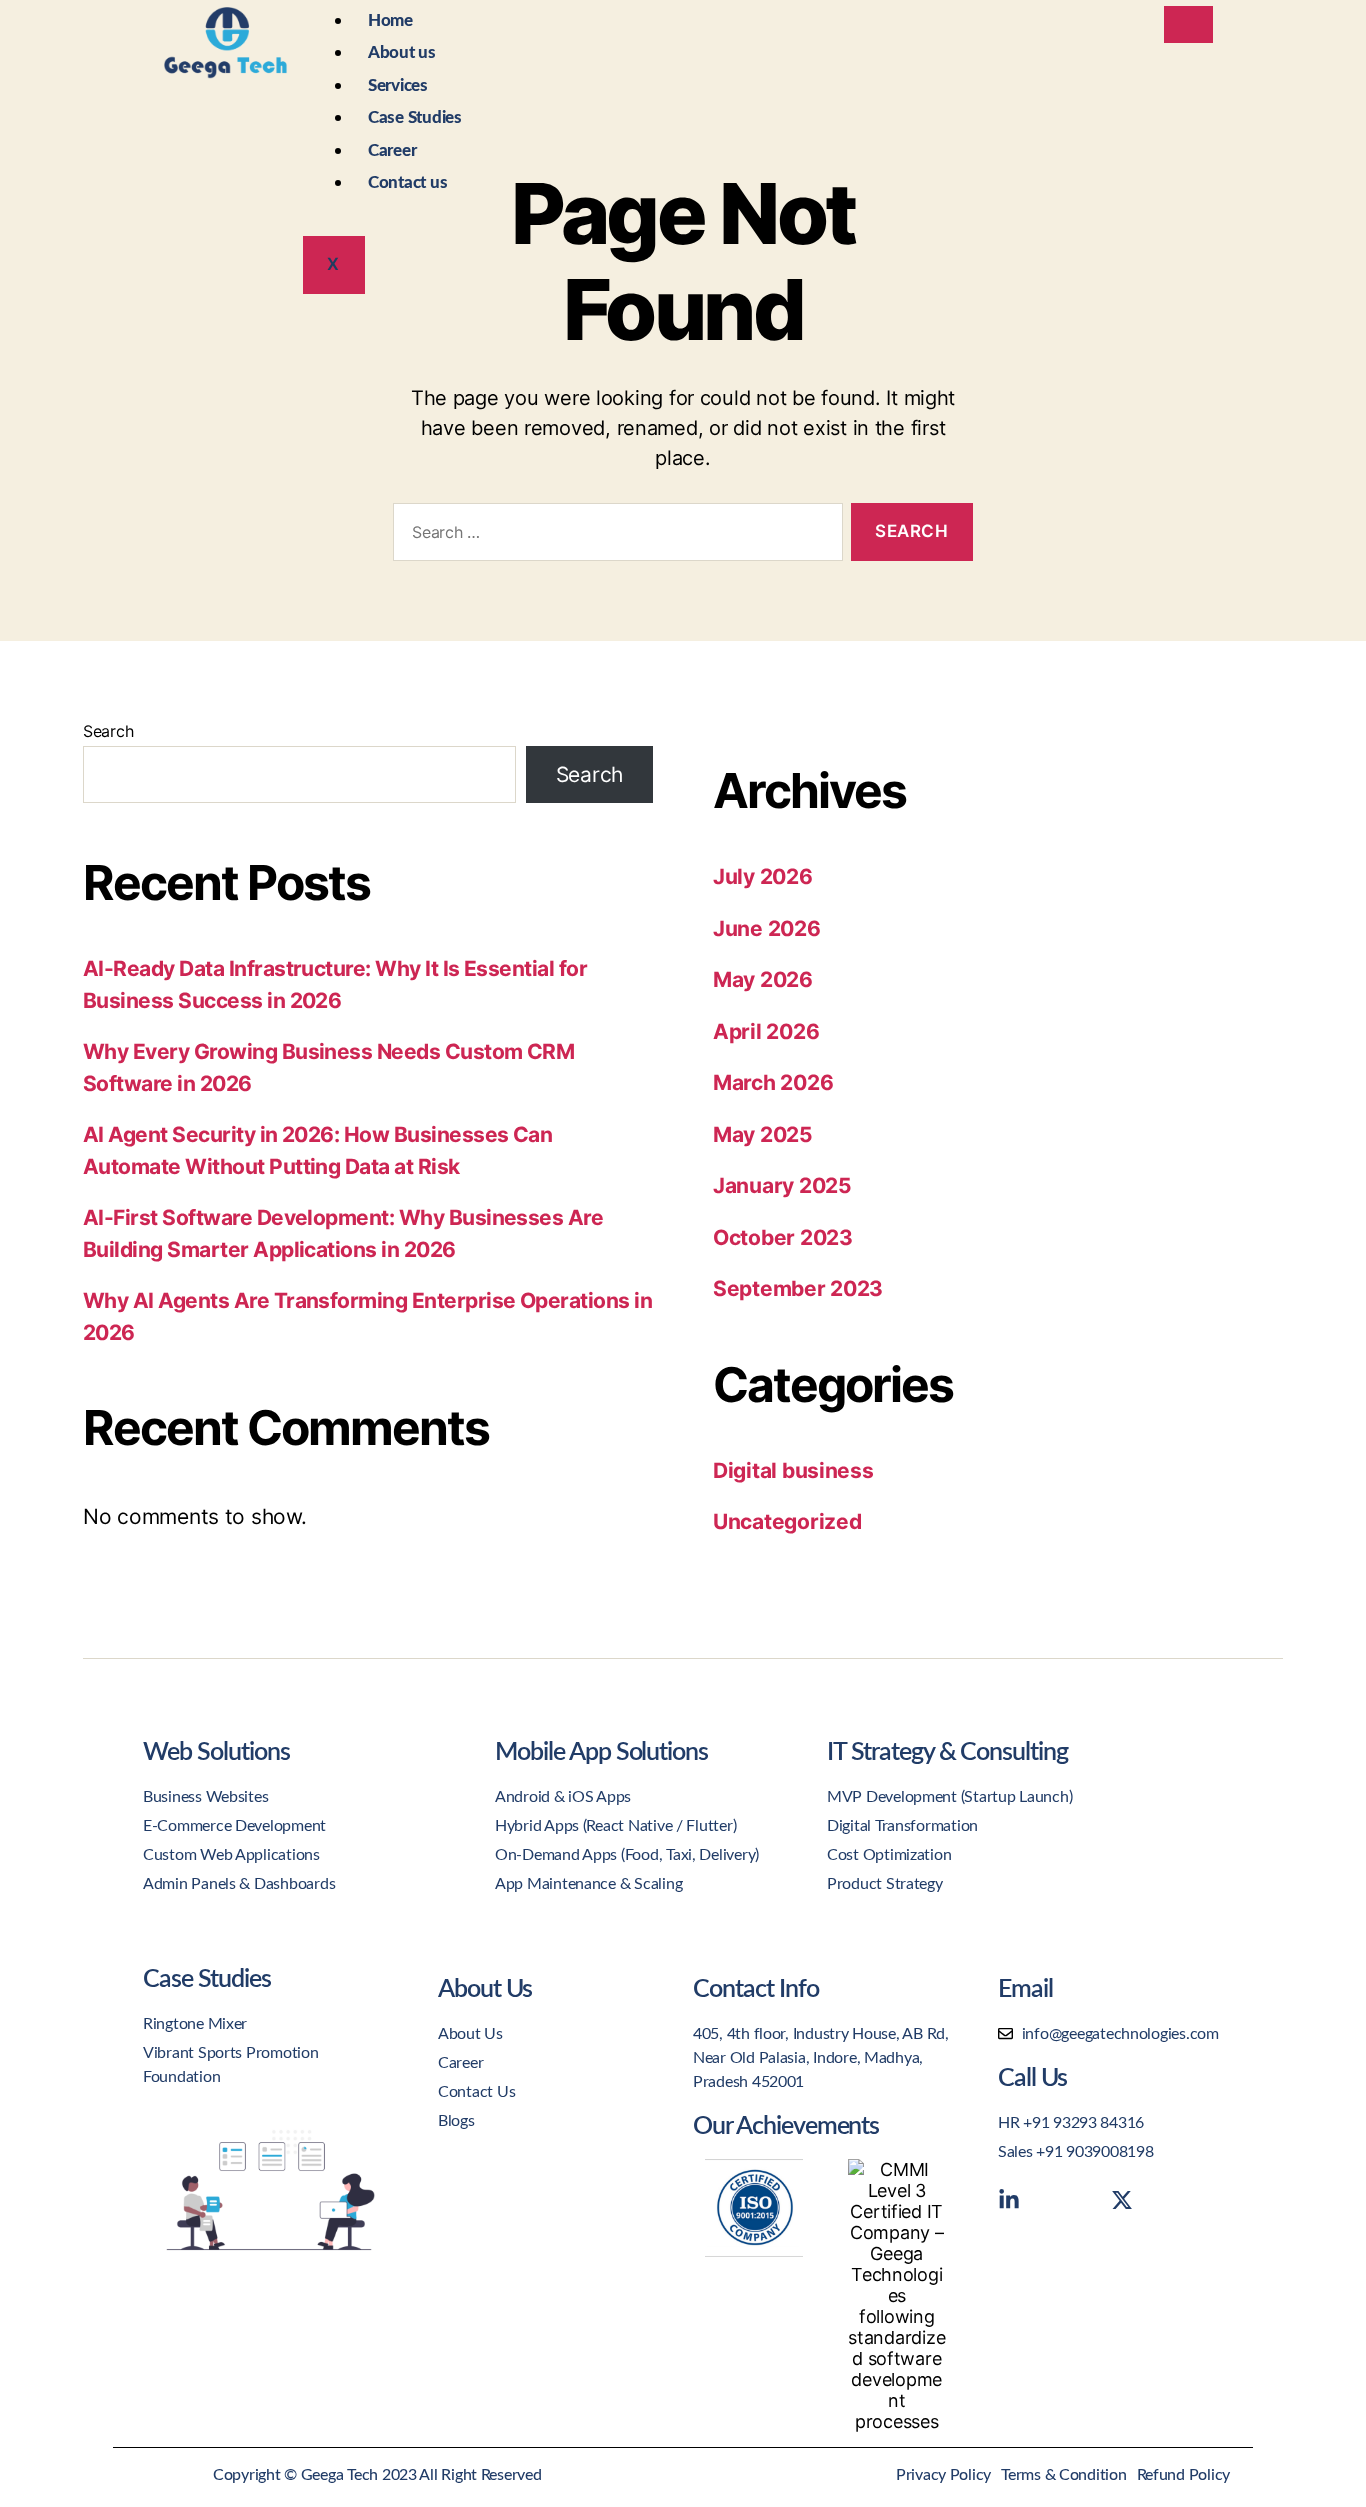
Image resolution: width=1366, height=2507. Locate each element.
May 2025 (763, 1134)
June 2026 (767, 928)
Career (392, 150)
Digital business (793, 1470)
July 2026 (763, 876)
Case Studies (415, 117)
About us (402, 52)
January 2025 (782, 1185)
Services (398, 85)
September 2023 (798, 1288)
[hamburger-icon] (1188, 24)
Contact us (407, 182)
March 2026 (773, 1082)
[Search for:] (614, 536)
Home (390, 20)
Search (108, 731)
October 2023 (783, 1237)
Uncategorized (787, 1521)
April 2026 (766, 1031)
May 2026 (763, 979)
